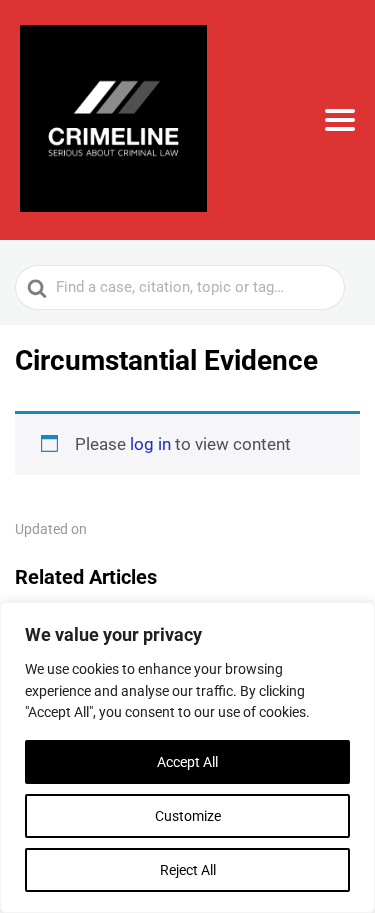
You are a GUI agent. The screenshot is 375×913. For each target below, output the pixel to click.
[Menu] (340, 120)
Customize (188, 816)
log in (150, 444)
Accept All (187, 762)
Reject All (188, 870)
